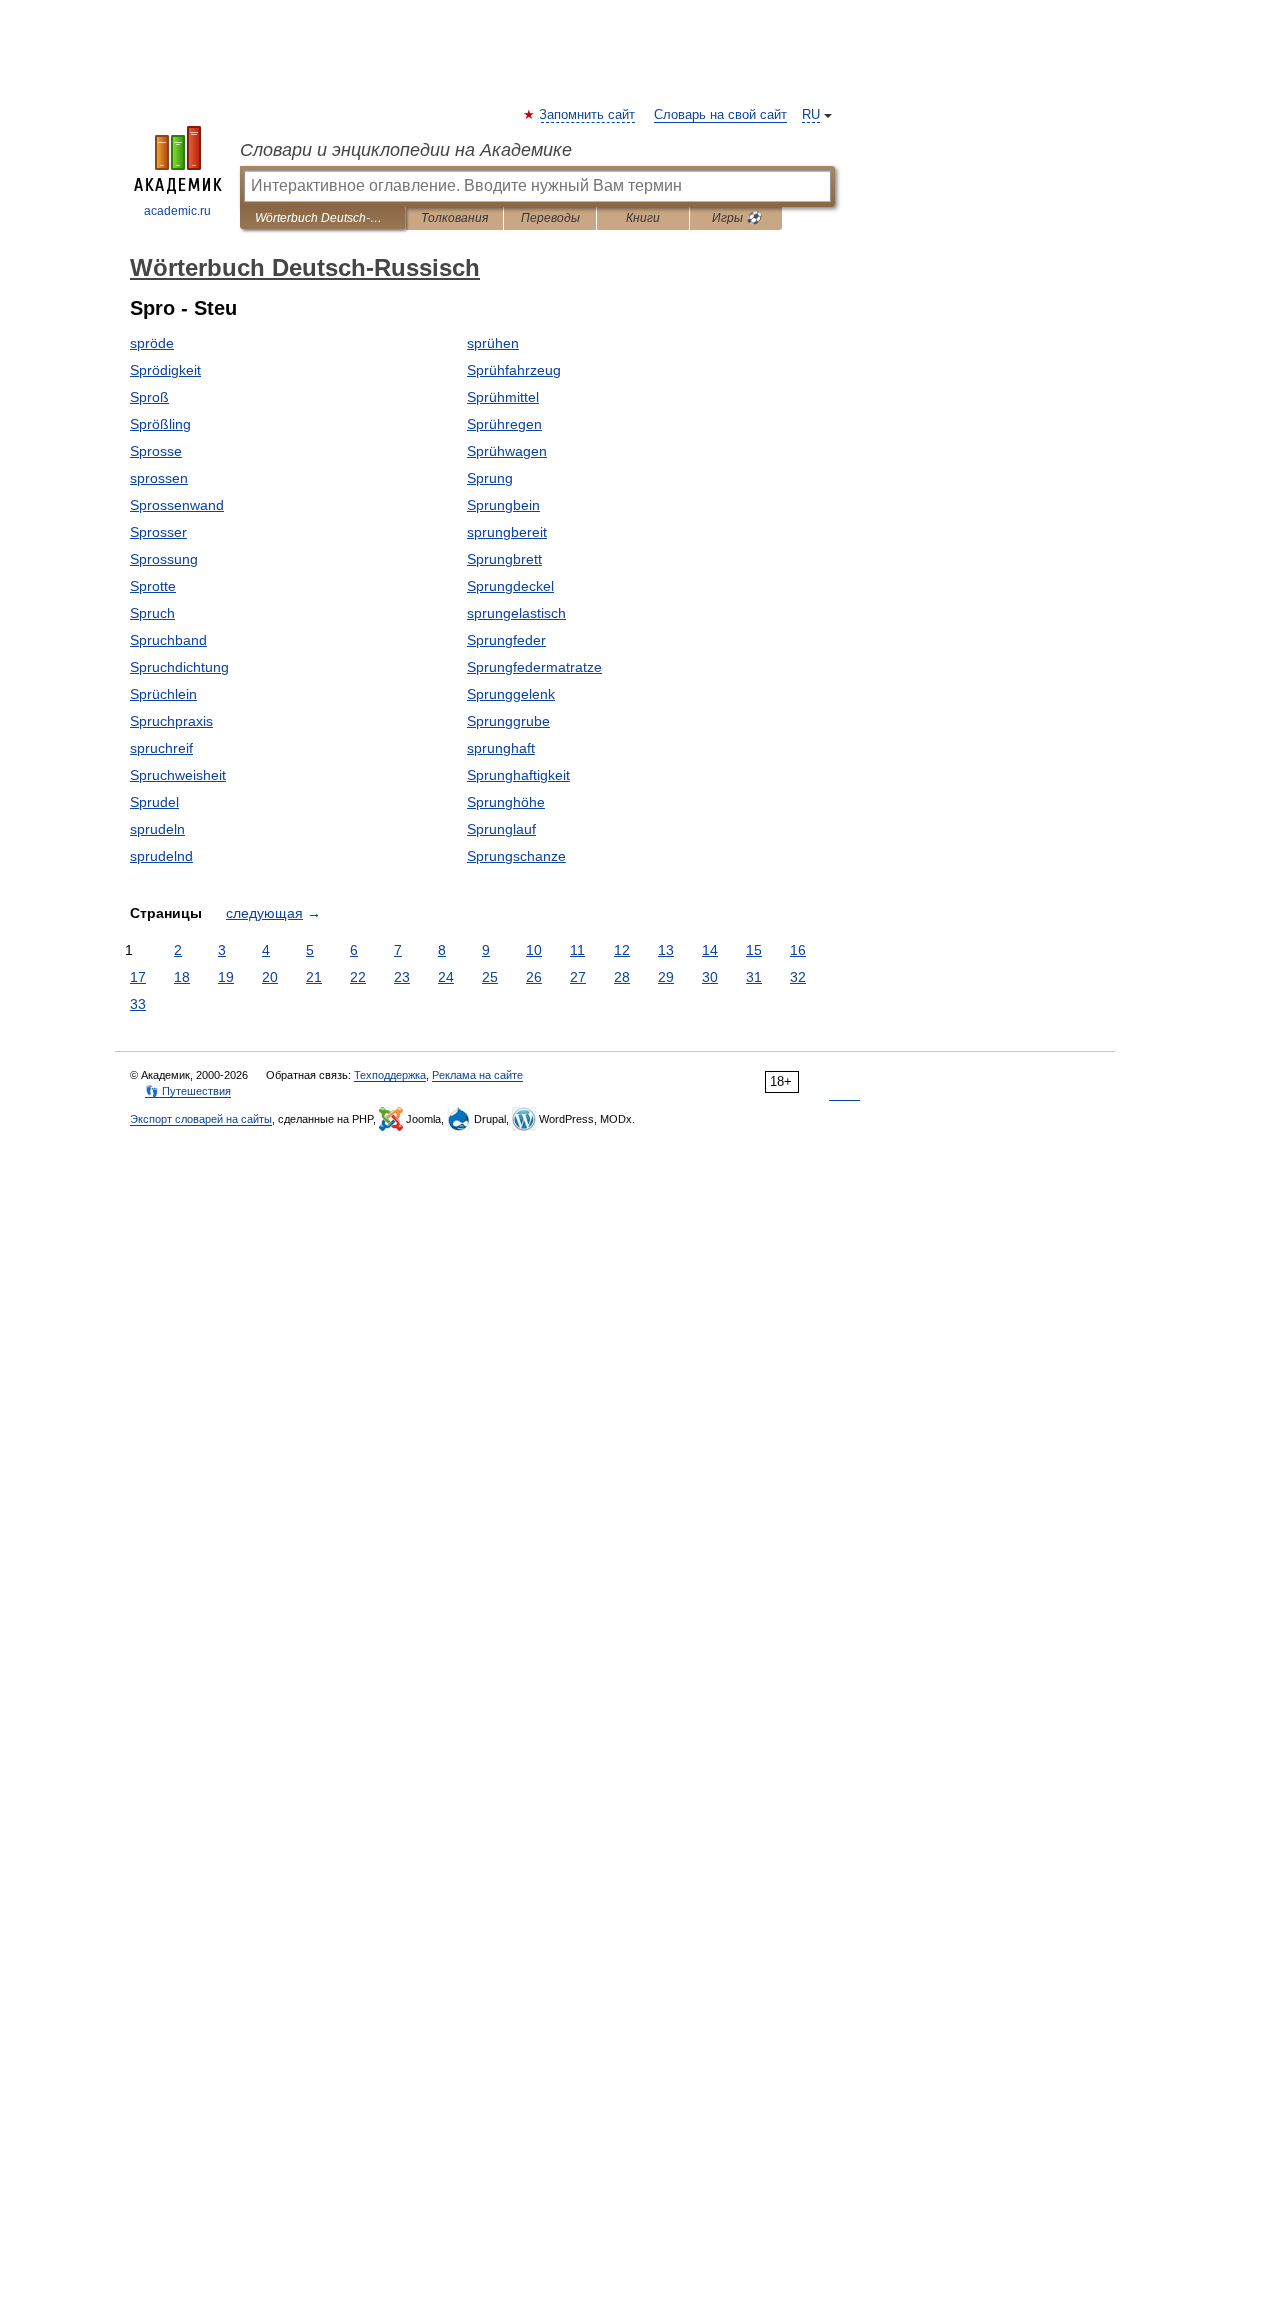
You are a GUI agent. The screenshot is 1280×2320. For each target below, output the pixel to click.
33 (138, 1004)
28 (622, 977)
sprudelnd (161, 856)
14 (710, 950)
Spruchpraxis (171, 721)
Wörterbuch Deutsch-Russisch (322, 218)
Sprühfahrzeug (514, 370)
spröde (152, 343)
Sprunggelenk (511, 694)
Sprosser (158, 532)
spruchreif (161, 748)
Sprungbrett (504, 559)
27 (578, 977)
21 (314, 977)
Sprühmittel (503, 397)
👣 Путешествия (188, 1091)
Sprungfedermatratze (534, 667)
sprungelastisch (516, 613)
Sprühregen (504, 424)
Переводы (550, 218)
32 (798, 977)
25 (490, 977)
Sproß (149, 397)
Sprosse (156, 451)
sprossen (159, 478)
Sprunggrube (508, 721)
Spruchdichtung (179, 667)
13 (666, 950)
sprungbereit (507, 532)
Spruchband (168, 640)
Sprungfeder (506, 640)
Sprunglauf (501, 829)
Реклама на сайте (477, 1075)
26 (534, 977)
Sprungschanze (516, 856)
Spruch (152, 613)
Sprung (490, 478)
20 (270, 977)
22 (358, 977)
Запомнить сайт (588, 115)
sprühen (493, 343)
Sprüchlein (163, 694)
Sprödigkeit (165, 370)
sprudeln (157, 829)
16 (798, 950)
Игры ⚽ (736, 218)
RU (811, 115)
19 (226, 977)
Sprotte (153, 586)
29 (666, 977)
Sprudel (154, 802)
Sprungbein (503, 505)
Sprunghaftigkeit (518, 775)
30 (710, 977)
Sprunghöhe (506, 802)
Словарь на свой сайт (720, 115)
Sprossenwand (177, 505)
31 (754, 977)
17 (138, 977)
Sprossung (164, 559)
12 (622, 950)
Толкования (454, 218)
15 (754, 950)
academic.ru (177, 211)
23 (402, 977)
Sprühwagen (507, 451)
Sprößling (160, 424)
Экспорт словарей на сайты (201, 1119)
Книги (643, 218)
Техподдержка (390, 1075)
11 (577, 950)
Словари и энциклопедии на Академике (406, 150)
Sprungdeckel (510, 586)
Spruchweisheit (178, 775)
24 (446, 977)
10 (534, 950)
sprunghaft (501, 748)
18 (182, 977)
